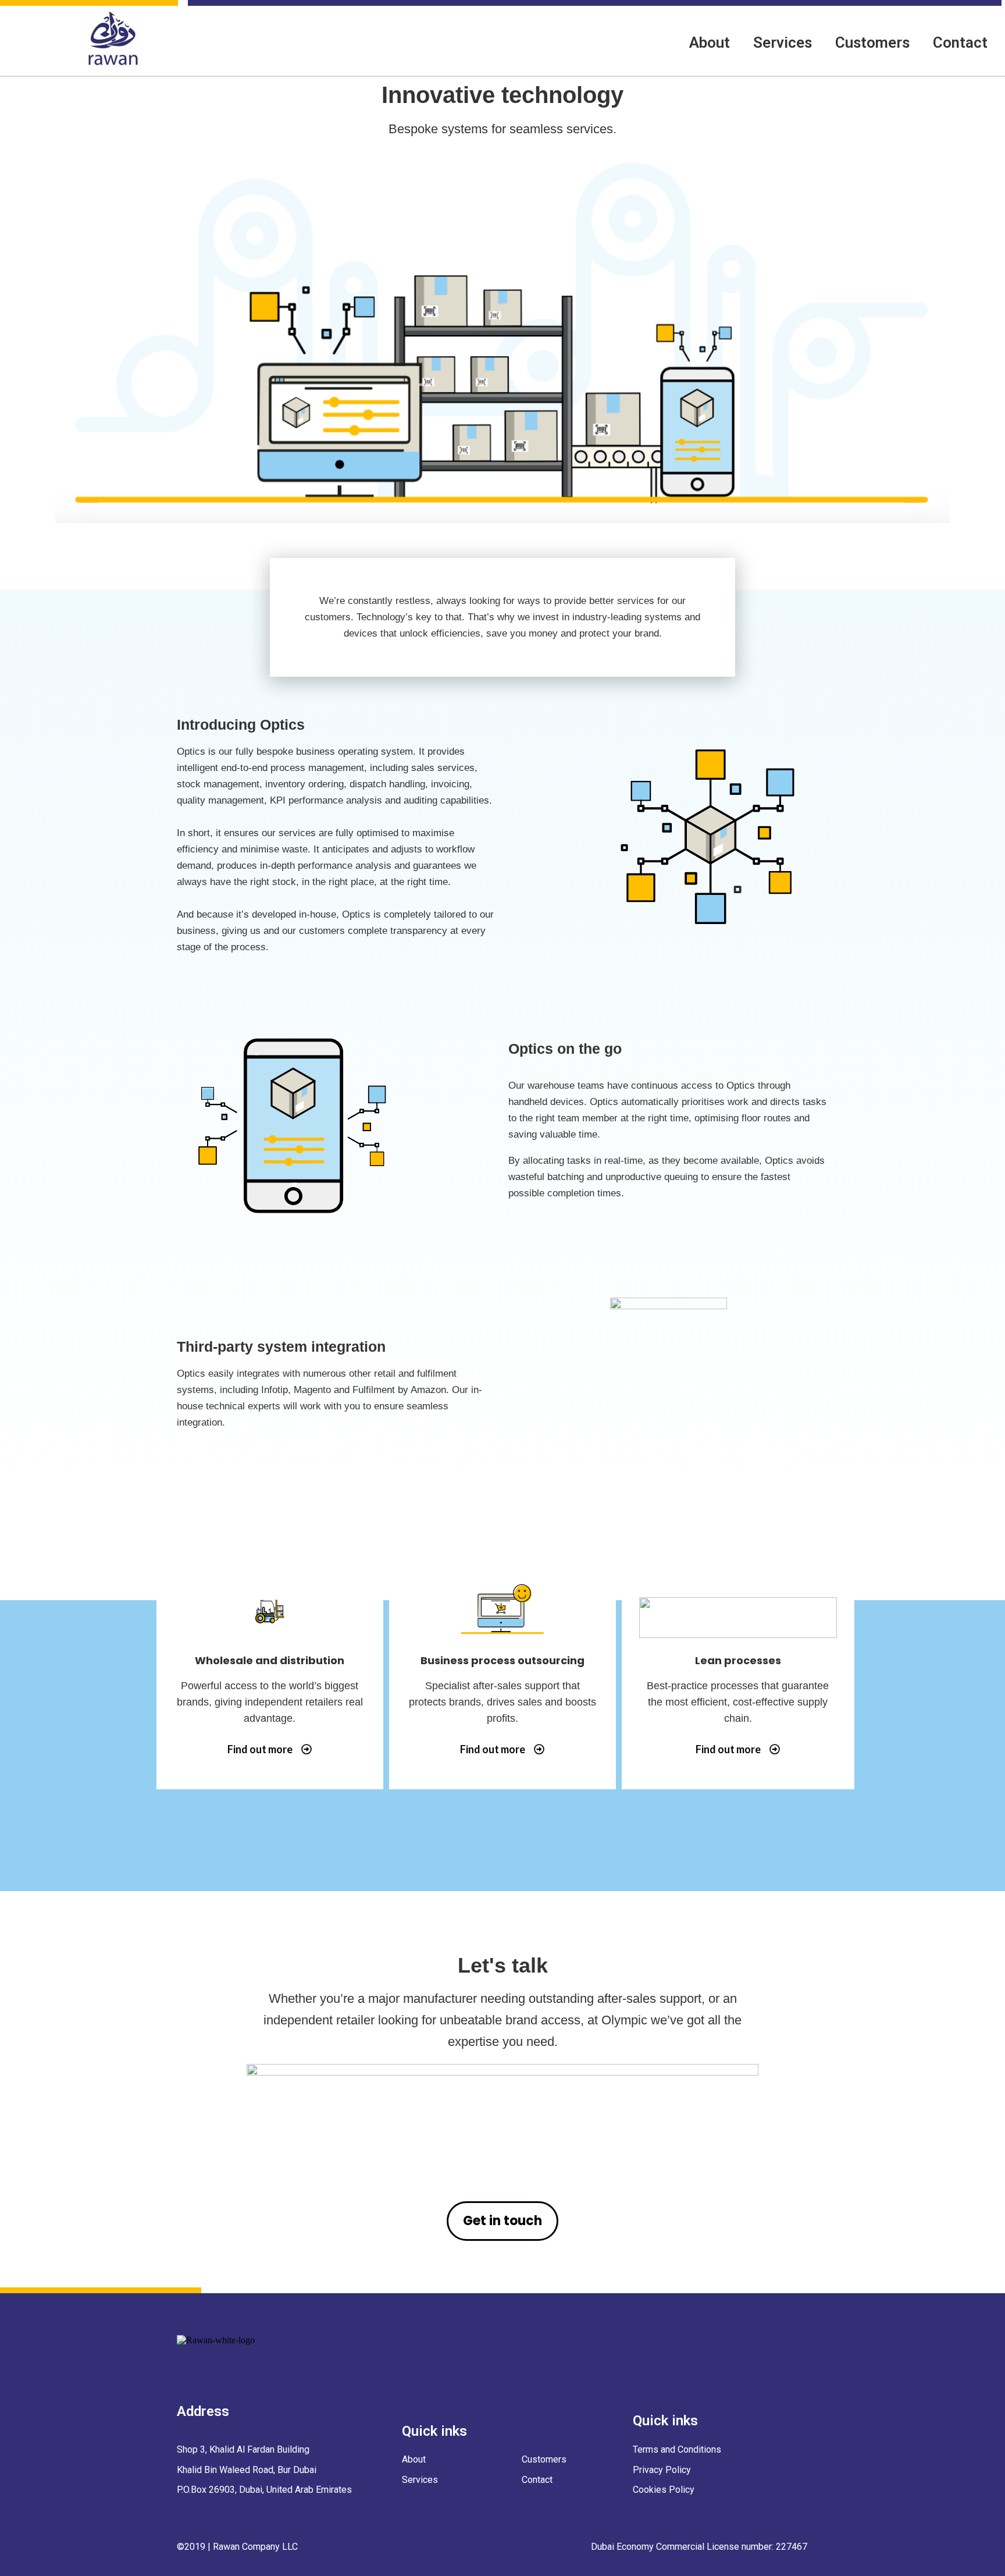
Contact (960, 42)
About (710, 42)
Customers (872, 42)
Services (783, 42)
